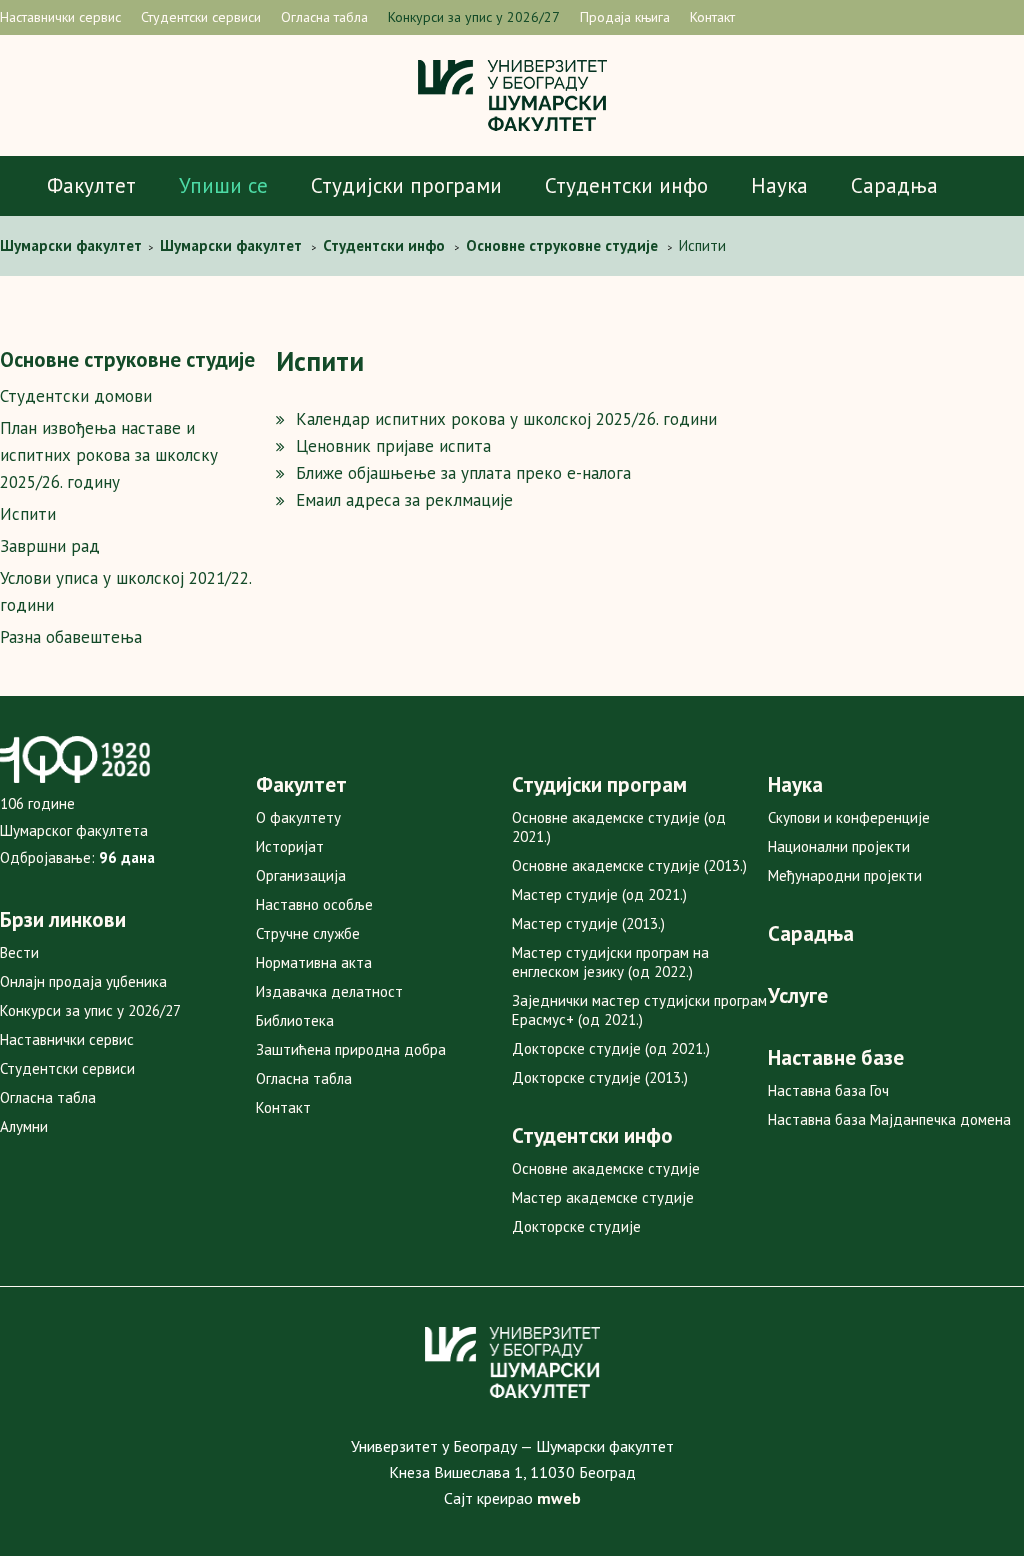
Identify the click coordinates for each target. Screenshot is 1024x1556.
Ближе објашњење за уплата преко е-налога (463, 473)
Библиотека (295, 1020)
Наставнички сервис (60, 17)
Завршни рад (50, 546)
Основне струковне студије (127, 359)
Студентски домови (76, 396)
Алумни (24, 1126)
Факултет (91, 185)
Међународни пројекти (845, 875)
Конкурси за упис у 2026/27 (474, 17)
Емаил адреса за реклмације (404, 500)
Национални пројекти (839, 846)
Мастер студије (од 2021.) (599, 894)
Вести (19, 952)
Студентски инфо (626, 185)
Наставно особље (314, 904)
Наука (779, 185)
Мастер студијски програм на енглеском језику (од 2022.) (610, 962)
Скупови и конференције (849, 817)
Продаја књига (625, 17)
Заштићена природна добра (351, 1049)
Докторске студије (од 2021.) (611, 1048)
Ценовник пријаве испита (393, 446)
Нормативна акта (314, 962)
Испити (28, 514)
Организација (301, 875)
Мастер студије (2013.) (588, 923)
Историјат (290, 846)
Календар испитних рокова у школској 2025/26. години (506, 419)
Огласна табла (324, 17)
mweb (559, 1498)
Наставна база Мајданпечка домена (889, 1119)
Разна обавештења (71, 637)
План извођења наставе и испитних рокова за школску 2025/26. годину (109, 455)
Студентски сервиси (201, 17)
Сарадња (894, 185)
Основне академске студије (606, 1168)
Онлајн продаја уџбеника (83, 981)
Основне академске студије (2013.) (629, 865)
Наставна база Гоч (828, 1090)
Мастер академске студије (603, 1197)
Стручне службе (308, 933)
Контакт (712, 17)
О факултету (298, 817)
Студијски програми (406, 185)
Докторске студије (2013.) (600, 1077)
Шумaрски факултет (73, 245)
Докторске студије (576, 1226)
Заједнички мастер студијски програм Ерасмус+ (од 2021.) (639, 1010)
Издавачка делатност (329, 991)
